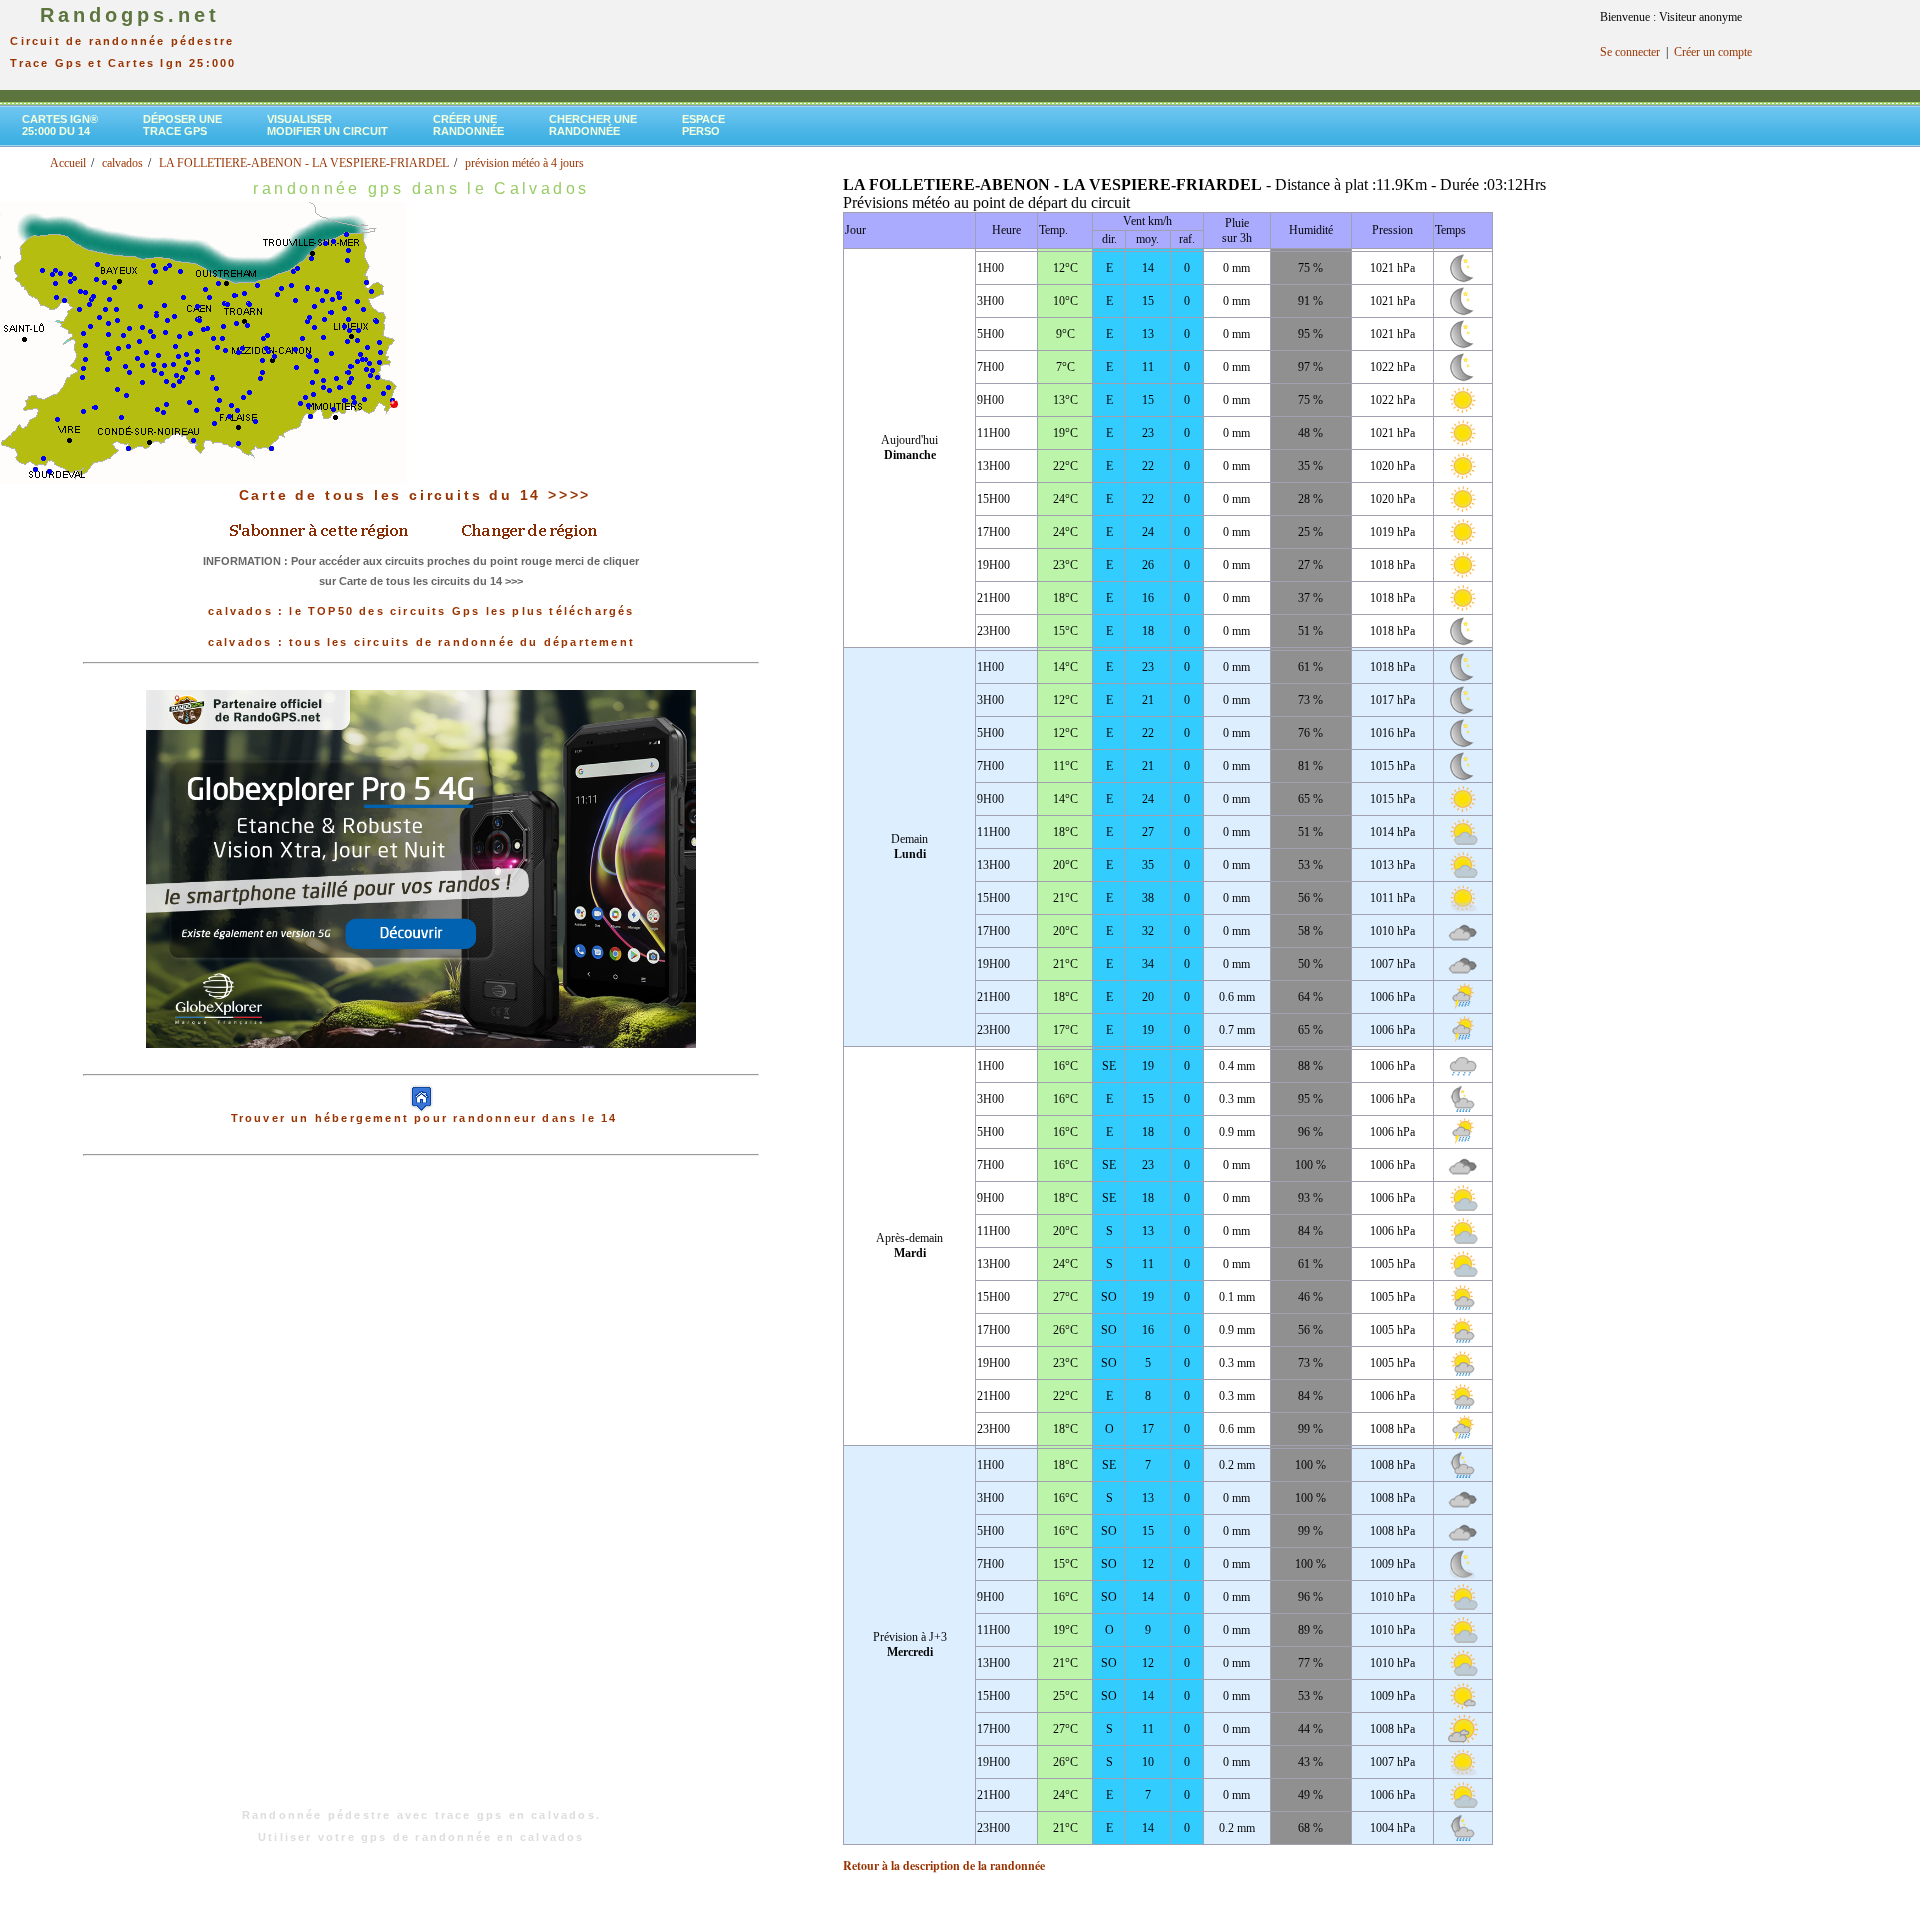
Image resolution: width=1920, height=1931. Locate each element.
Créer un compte (1713, 52)
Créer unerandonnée (468, 125)
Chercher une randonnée (593, 125)
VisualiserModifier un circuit (327, 125)
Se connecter (1630, 52)
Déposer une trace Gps (182, 125)
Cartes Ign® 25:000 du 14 (60, 125)
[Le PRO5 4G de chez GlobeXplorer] (421, 1064)
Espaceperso (703, 125)
